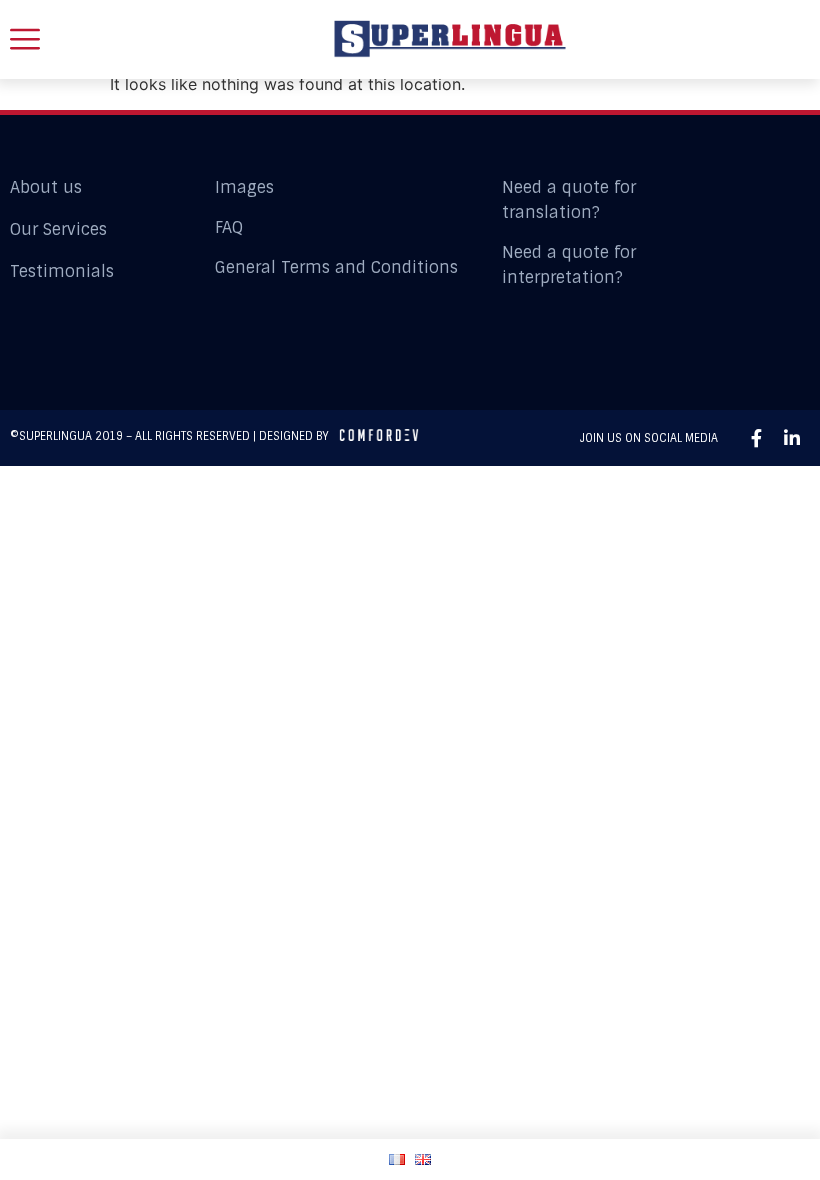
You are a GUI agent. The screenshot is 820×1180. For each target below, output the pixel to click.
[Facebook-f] (756, 438)
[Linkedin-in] (792, 438)
